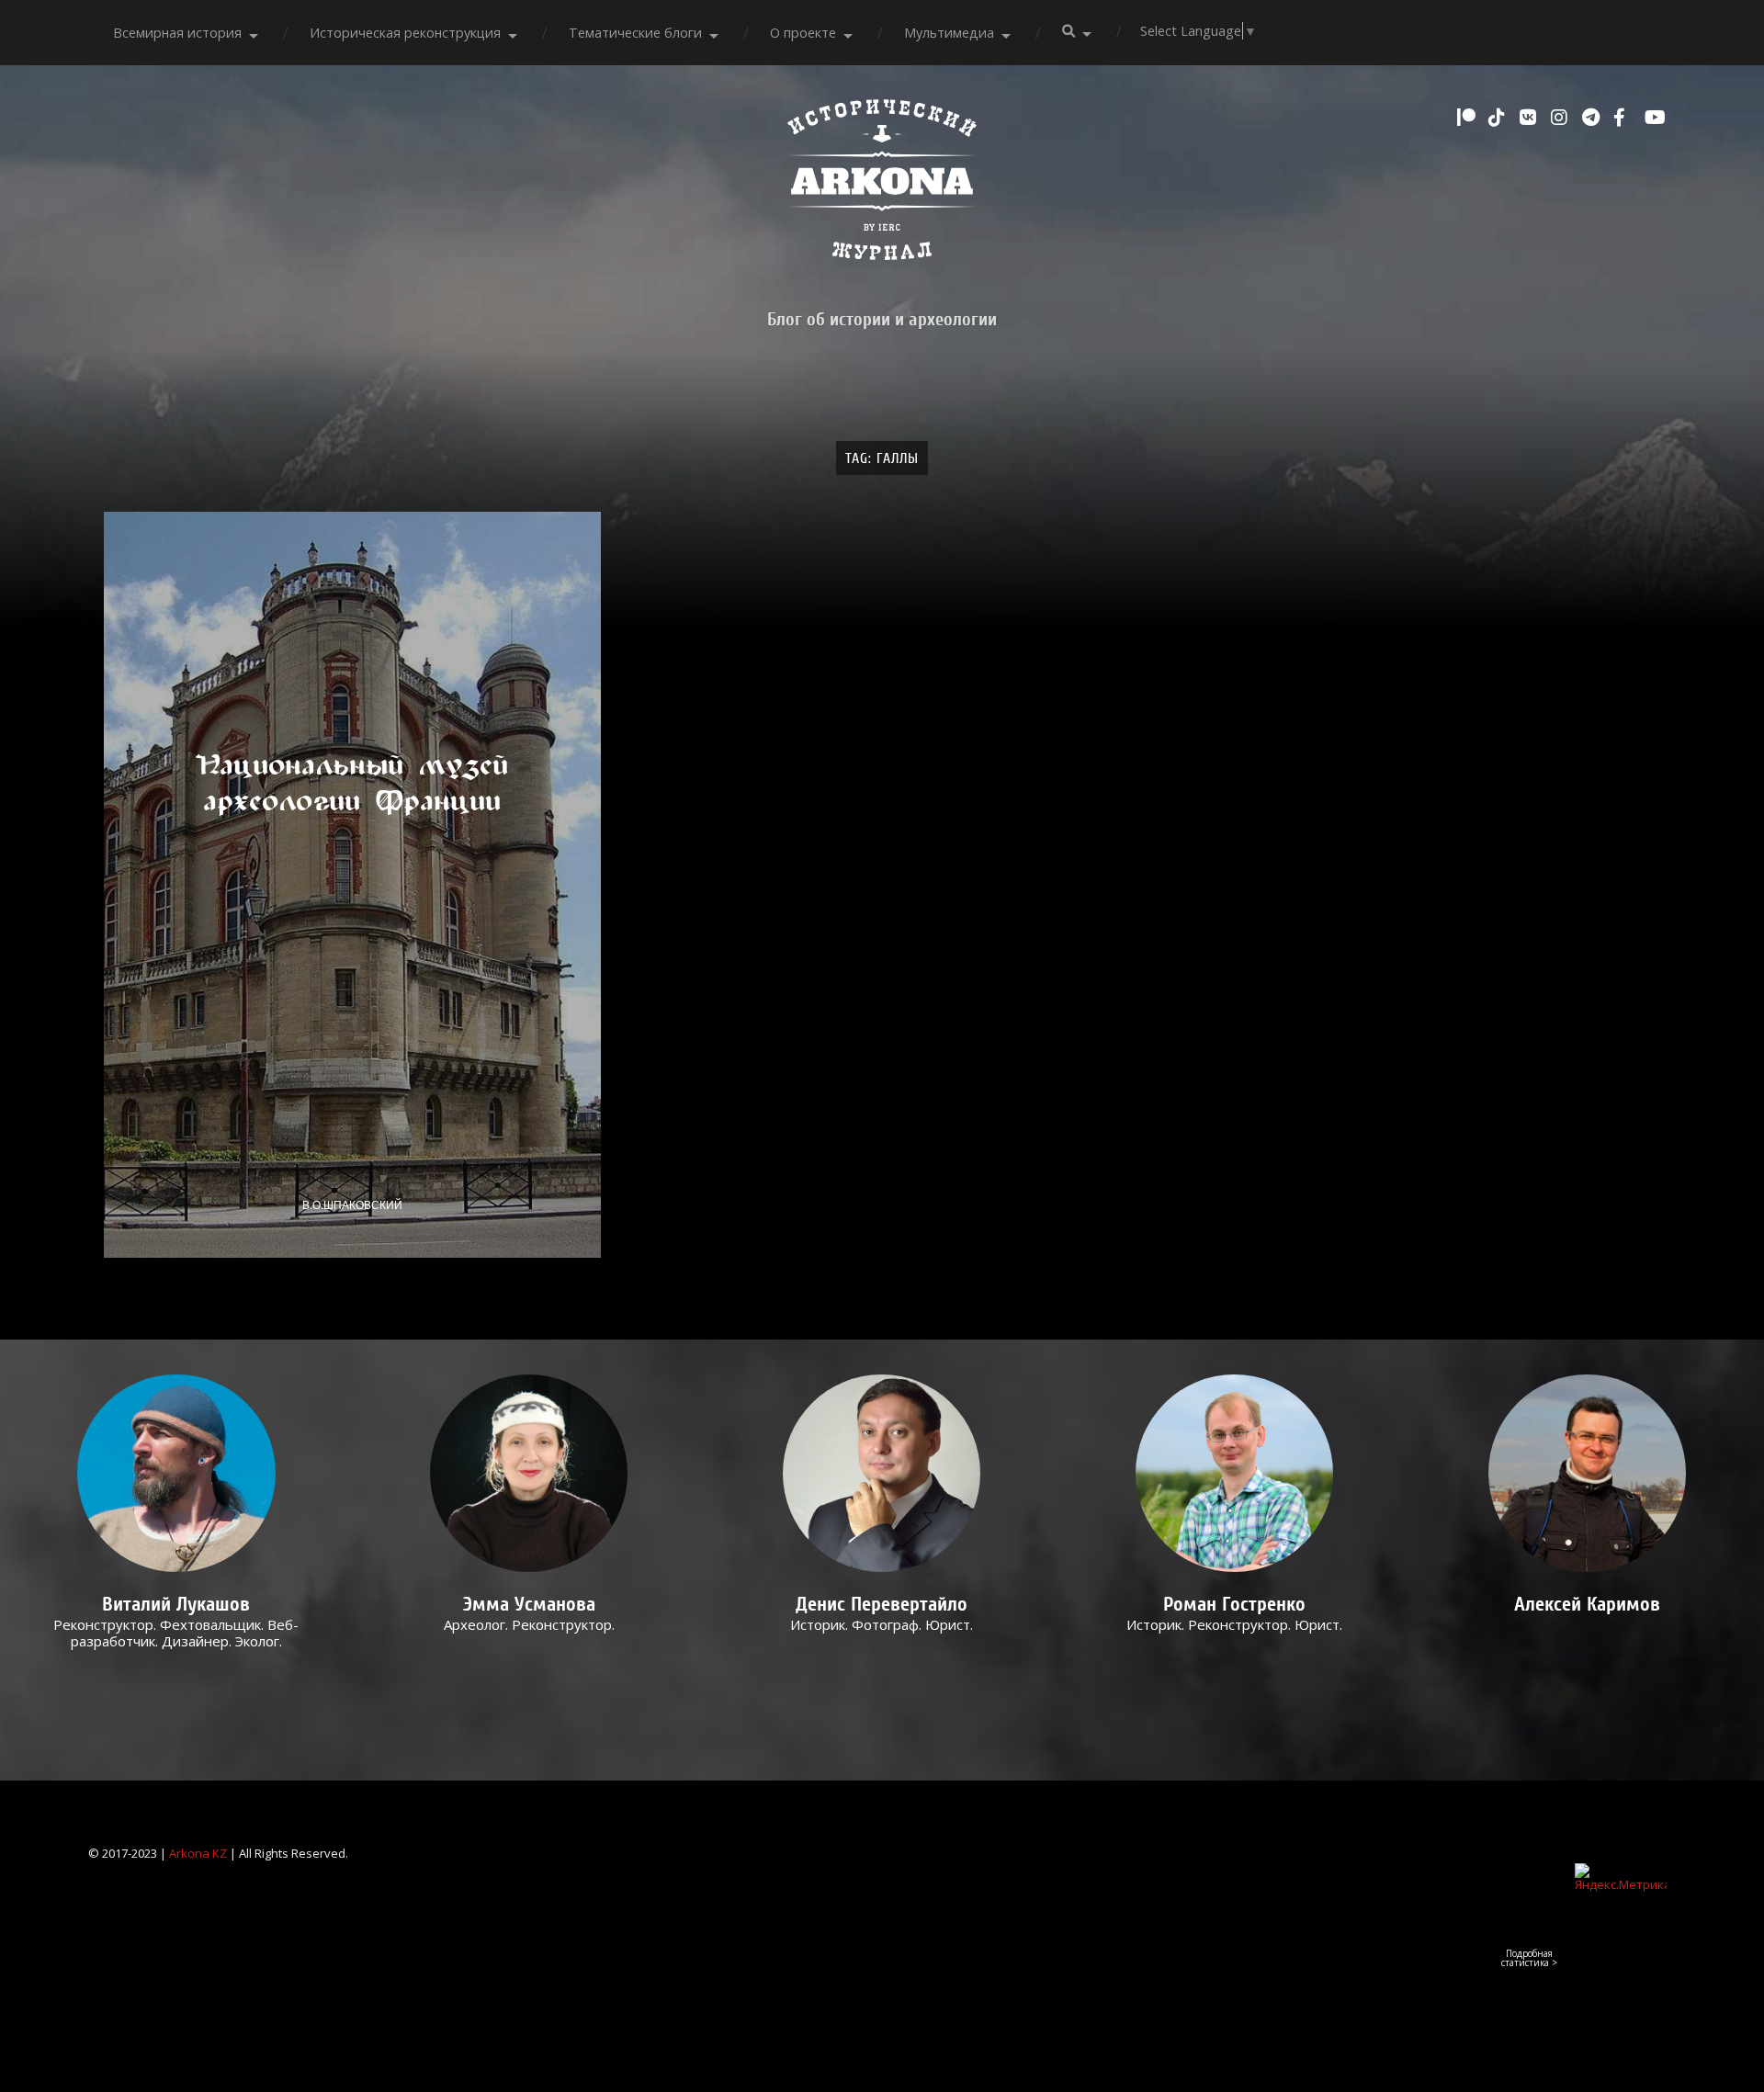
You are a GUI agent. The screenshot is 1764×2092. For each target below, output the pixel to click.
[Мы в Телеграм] (1593, 118)
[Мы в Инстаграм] (1562, 118)
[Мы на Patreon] (1468, 118)
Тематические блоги (635, 33)
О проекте (803, 33)
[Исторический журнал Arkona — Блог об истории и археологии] (882, 185)
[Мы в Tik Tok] (1499, 118)
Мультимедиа (949, 33)
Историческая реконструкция (405, 33)
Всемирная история (177, 33)
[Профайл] (177, 1473)
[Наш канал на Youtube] (1656, 118)
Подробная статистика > (1529, 1958)
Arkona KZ (198, 1853)
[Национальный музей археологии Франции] (352, 884)
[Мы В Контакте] (1531, 118)
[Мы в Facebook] (1624, 118)
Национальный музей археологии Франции (352, 783)
